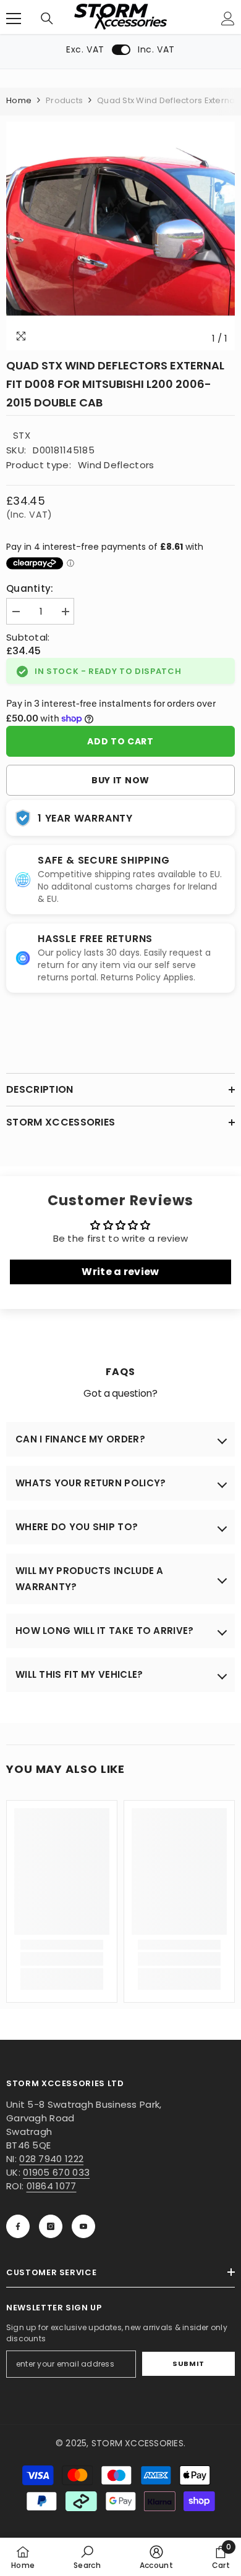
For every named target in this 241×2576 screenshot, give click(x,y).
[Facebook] (18, 2226)
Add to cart (120, 741)
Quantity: (30, 588)
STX (22, 435)
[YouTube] (83, 2226)
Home (19, 100)
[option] (120, 236)
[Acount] (228, 19)
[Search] (47, 19)
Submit (188, 2363)
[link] (62, 1959)
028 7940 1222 (51, 2159)
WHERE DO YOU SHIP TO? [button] (77, 1527)
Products (64, 100)
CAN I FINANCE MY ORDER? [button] (80, 1439)
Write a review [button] (120, 1272)
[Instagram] (51, 2226)
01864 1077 (52, 2186)
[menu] (14, 19)
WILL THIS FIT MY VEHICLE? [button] (79, 1674)
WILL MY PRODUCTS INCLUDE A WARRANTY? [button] (90, 1579)
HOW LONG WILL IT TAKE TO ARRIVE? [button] (105, 1631)
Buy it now (120, 780)
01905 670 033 (56, 2172)
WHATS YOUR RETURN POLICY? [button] (91, 1483)
